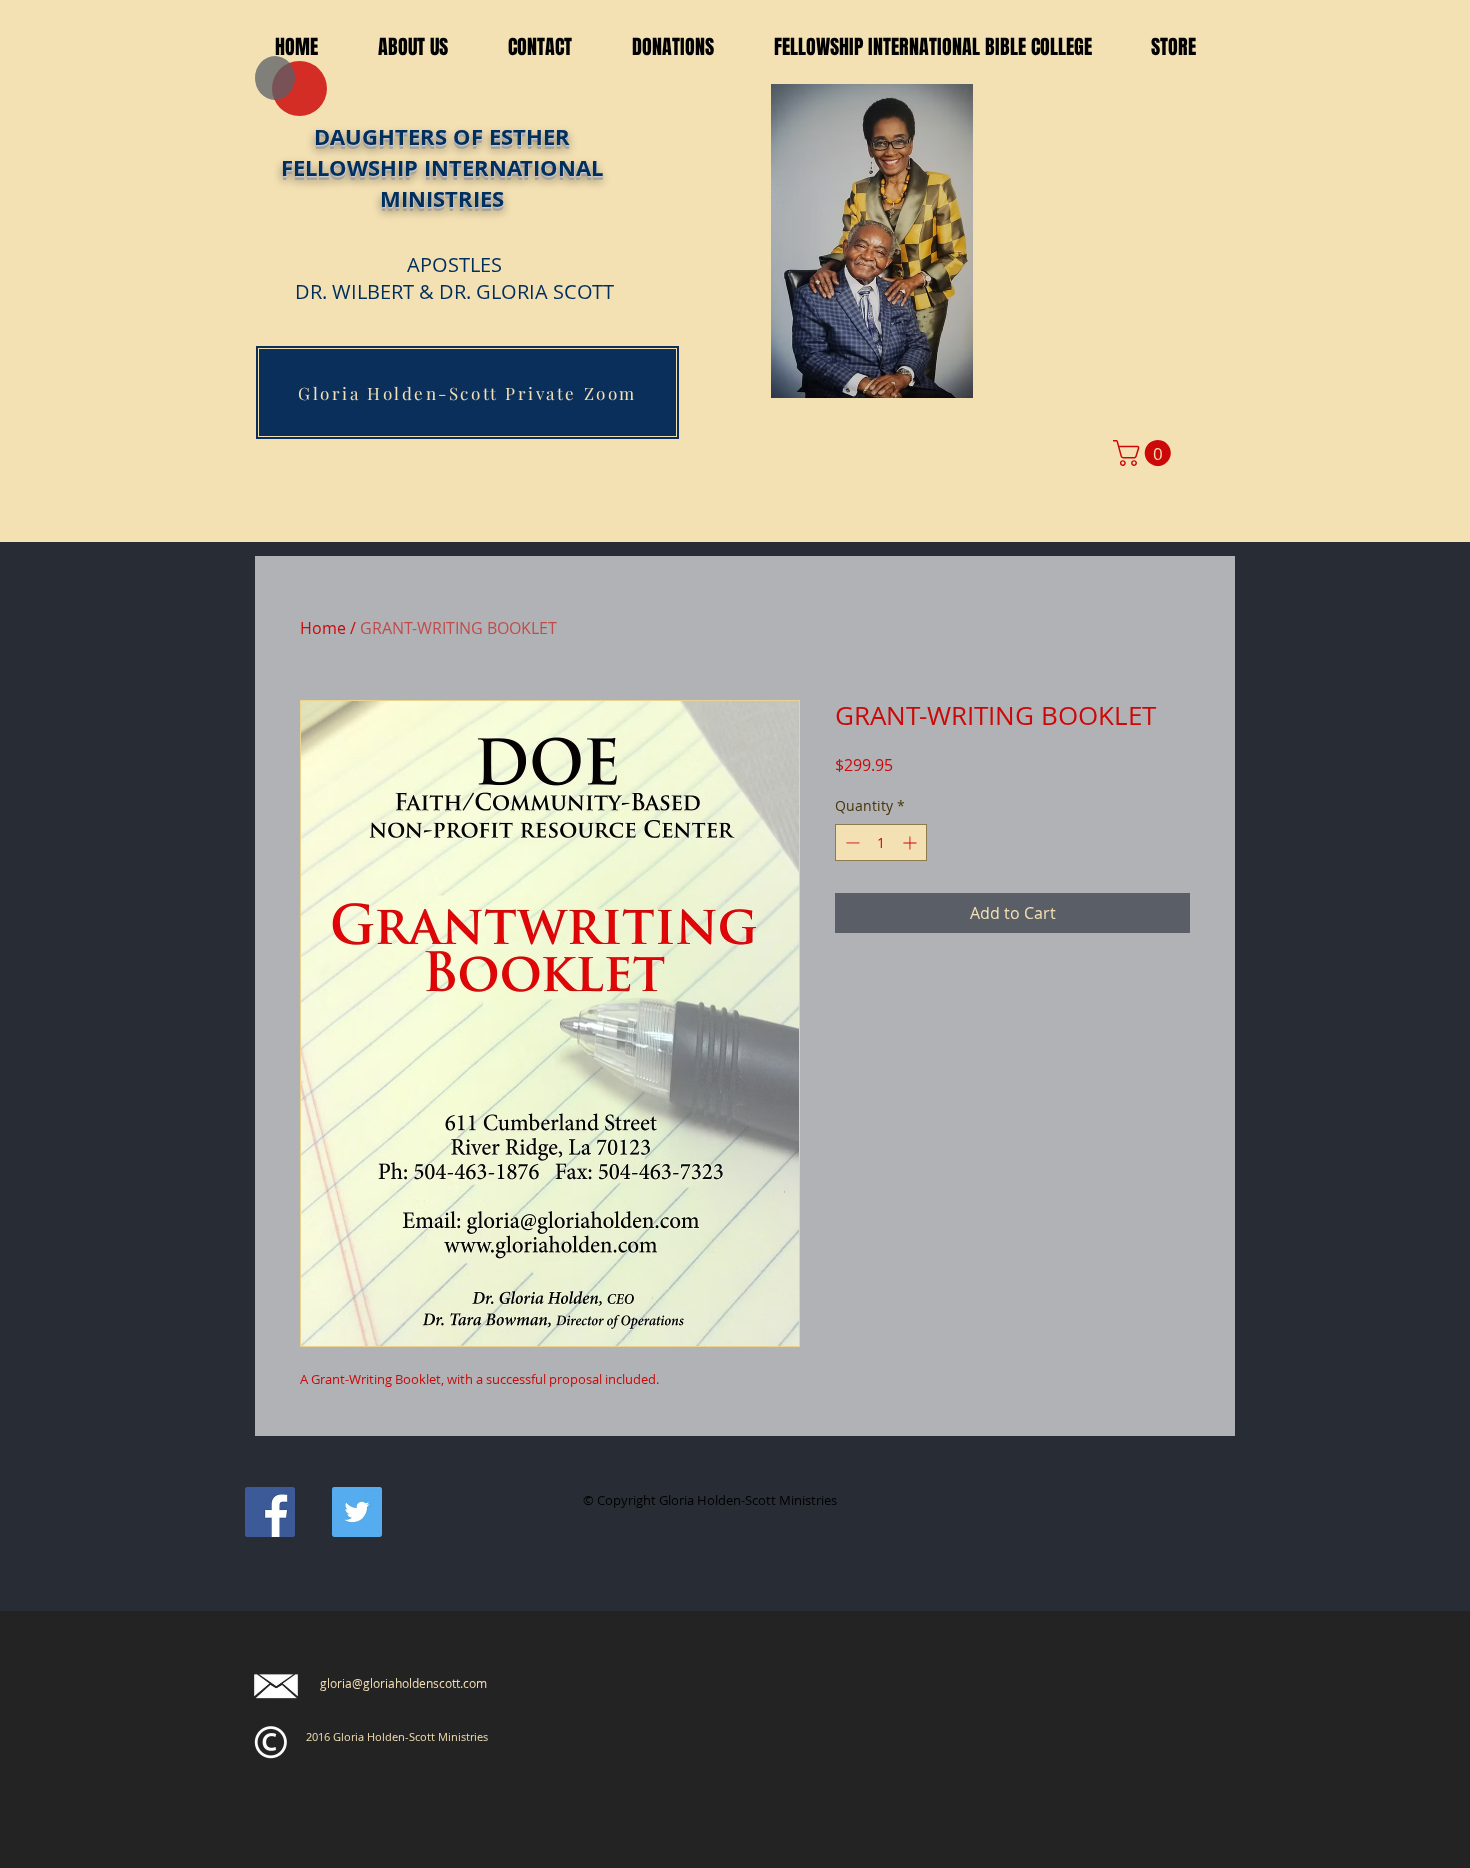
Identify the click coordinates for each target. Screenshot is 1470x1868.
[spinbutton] (881, 842)
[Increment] (911, 842)
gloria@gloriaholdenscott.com (403, 1683)
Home (323, 628)
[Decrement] (850, 842)
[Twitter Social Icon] (357, 1512)
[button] (540, 47)
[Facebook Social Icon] (270, 1512)
